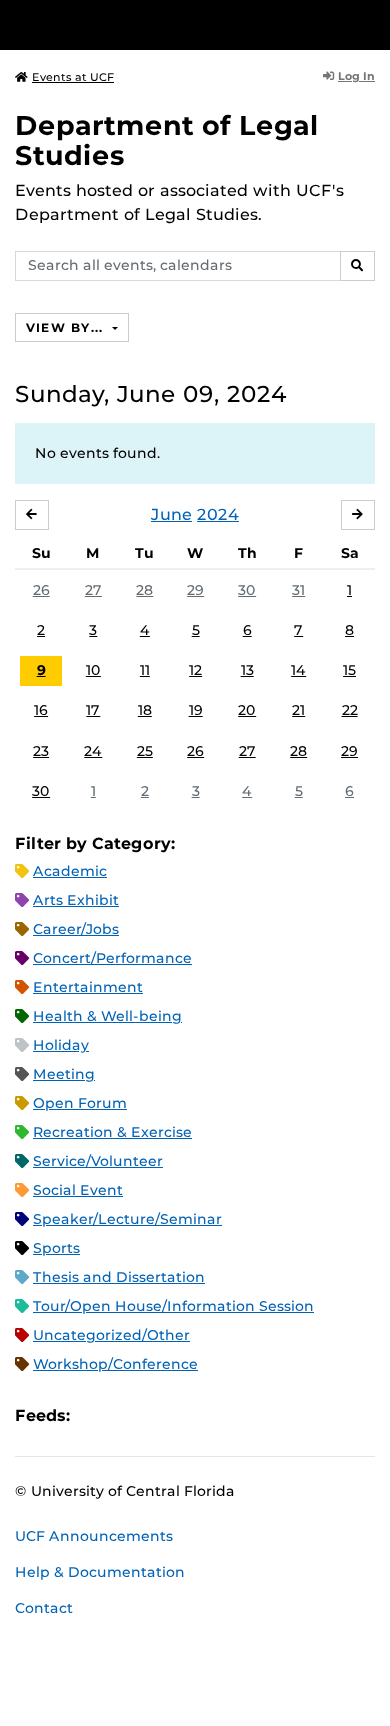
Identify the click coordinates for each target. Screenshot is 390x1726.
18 (145, 710)
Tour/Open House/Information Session (173, 1306)
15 (349, 670)
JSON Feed (232, 1415)
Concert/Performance (112, 958)
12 (195, 670)
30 (247, 590)
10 (93, 670)
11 (145, 670)
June (171, 514)
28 (144, 590)
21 (298, 710)
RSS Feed (164, 1415)
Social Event (78, 1190)
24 (93, 751)
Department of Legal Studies (167, 140)
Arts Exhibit (76, 900)
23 (41, 751)
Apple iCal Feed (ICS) (96, 1415)
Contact (44, 1608)
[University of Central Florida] (152, 24)
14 (298, 670)
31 (298, 590)
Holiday (61, 1045)
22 (350, 710)
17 (93, 710)
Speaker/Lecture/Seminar (127, 1219)
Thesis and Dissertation (119, 1277)
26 (41, 590)
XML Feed (198, 1415)
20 (247, 710)
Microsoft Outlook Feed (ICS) (130, 1415)
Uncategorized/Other (111, 1335)
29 (195, 590)
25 (145, 751)
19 (196, 710)
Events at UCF (73, 77)
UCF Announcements (94, 1536)
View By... (67, 327)
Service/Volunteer (98, 1161)
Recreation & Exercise (112, 1132)
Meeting (64, 1074)
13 (247, 670)
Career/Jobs (76, 929)
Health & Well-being (107, 1016)
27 (93, 590)
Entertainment (88, 987)
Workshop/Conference (115, 1364)
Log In (356, 76)
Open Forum (80, 1103)
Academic (70, 871)
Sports (56, 1248)
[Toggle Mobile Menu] (370, 23)
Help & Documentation (100, 1572)
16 (41, 710)
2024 (218, 514)
